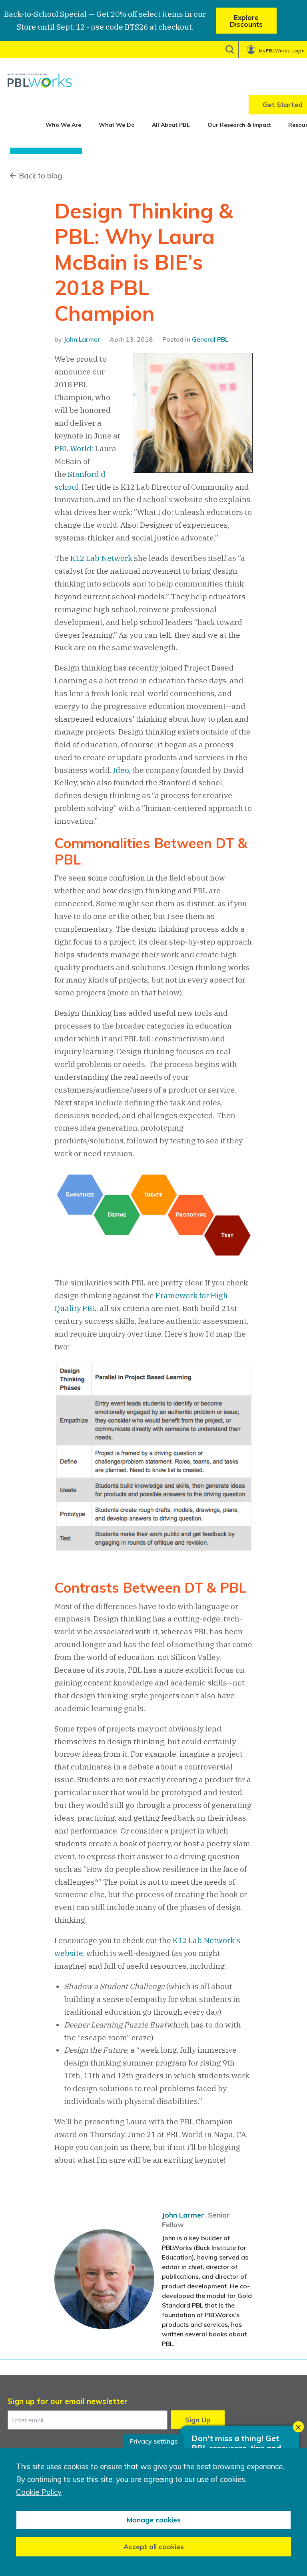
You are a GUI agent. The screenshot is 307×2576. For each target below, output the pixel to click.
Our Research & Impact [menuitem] (239, 125)
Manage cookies (154, 2520)
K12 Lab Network (101, 558)
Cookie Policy (39, 2492)
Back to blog (40, 176)
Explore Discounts (246, 21)
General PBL (210, 339)
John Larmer (82, 339)
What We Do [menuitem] (117, 125)
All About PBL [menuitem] (171, 125)
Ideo (121, 770)
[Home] (40, 80)
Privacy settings (153, 2441)
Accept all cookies (154, 2547)
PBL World (73, 448)
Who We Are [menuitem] (63, 125)
